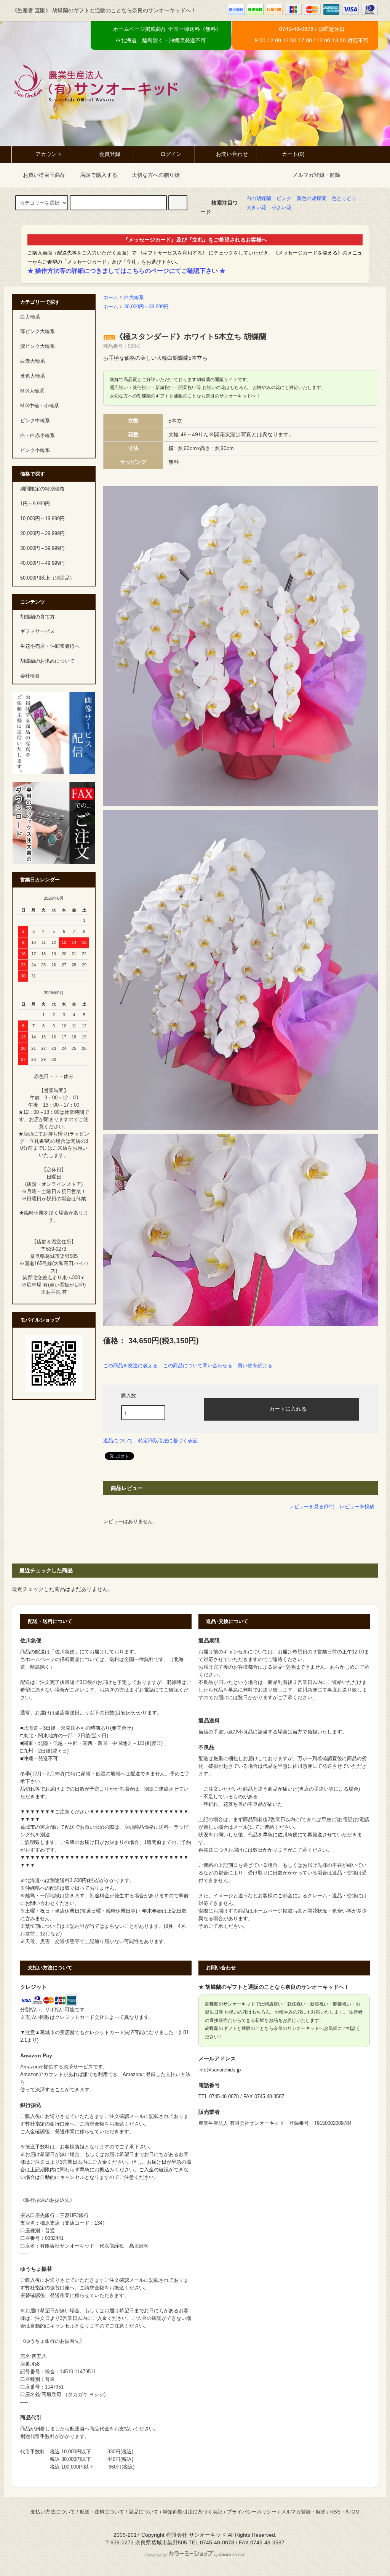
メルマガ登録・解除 (316, 175)
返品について (118, 1441)
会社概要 (30, 676)
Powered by (156, 2555)
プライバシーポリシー (252, 2512)
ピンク (284, 199)
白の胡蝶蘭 (259, 199)
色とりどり (344, 199)
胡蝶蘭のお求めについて (47, 661)
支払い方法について (53, 2512)
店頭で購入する (99, 175)
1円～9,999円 (35, 504)
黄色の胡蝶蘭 (312, 199)
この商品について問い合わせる (198, 1366)
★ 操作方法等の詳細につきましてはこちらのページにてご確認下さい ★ (126, 271)
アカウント (49, 154)
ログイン (171, 154)
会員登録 (110, 154)
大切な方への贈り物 (156, 175)
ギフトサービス (38, 631)
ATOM (352, 2512)
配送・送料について (102, 2512)
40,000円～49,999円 (42, 563)
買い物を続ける (255, 1366)
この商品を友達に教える (130, 1366)
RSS (335, 2512)
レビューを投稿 (357, 1507)
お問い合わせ (232, 154)
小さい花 (281, 208)
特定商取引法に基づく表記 (168, 1441)
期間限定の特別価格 (42, 489)
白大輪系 (134, 298)
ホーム (111, 298)
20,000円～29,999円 (42, 533)
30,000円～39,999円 (146, 307)
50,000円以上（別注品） (47, 578)
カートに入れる (288, 1408)
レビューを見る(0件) (312, 1507)
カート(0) (293, 154)
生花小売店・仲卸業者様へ (50, 646)
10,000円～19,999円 (42, 519)
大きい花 (256, 208)
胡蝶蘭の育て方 (38, 617)
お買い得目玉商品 (44, 175)
